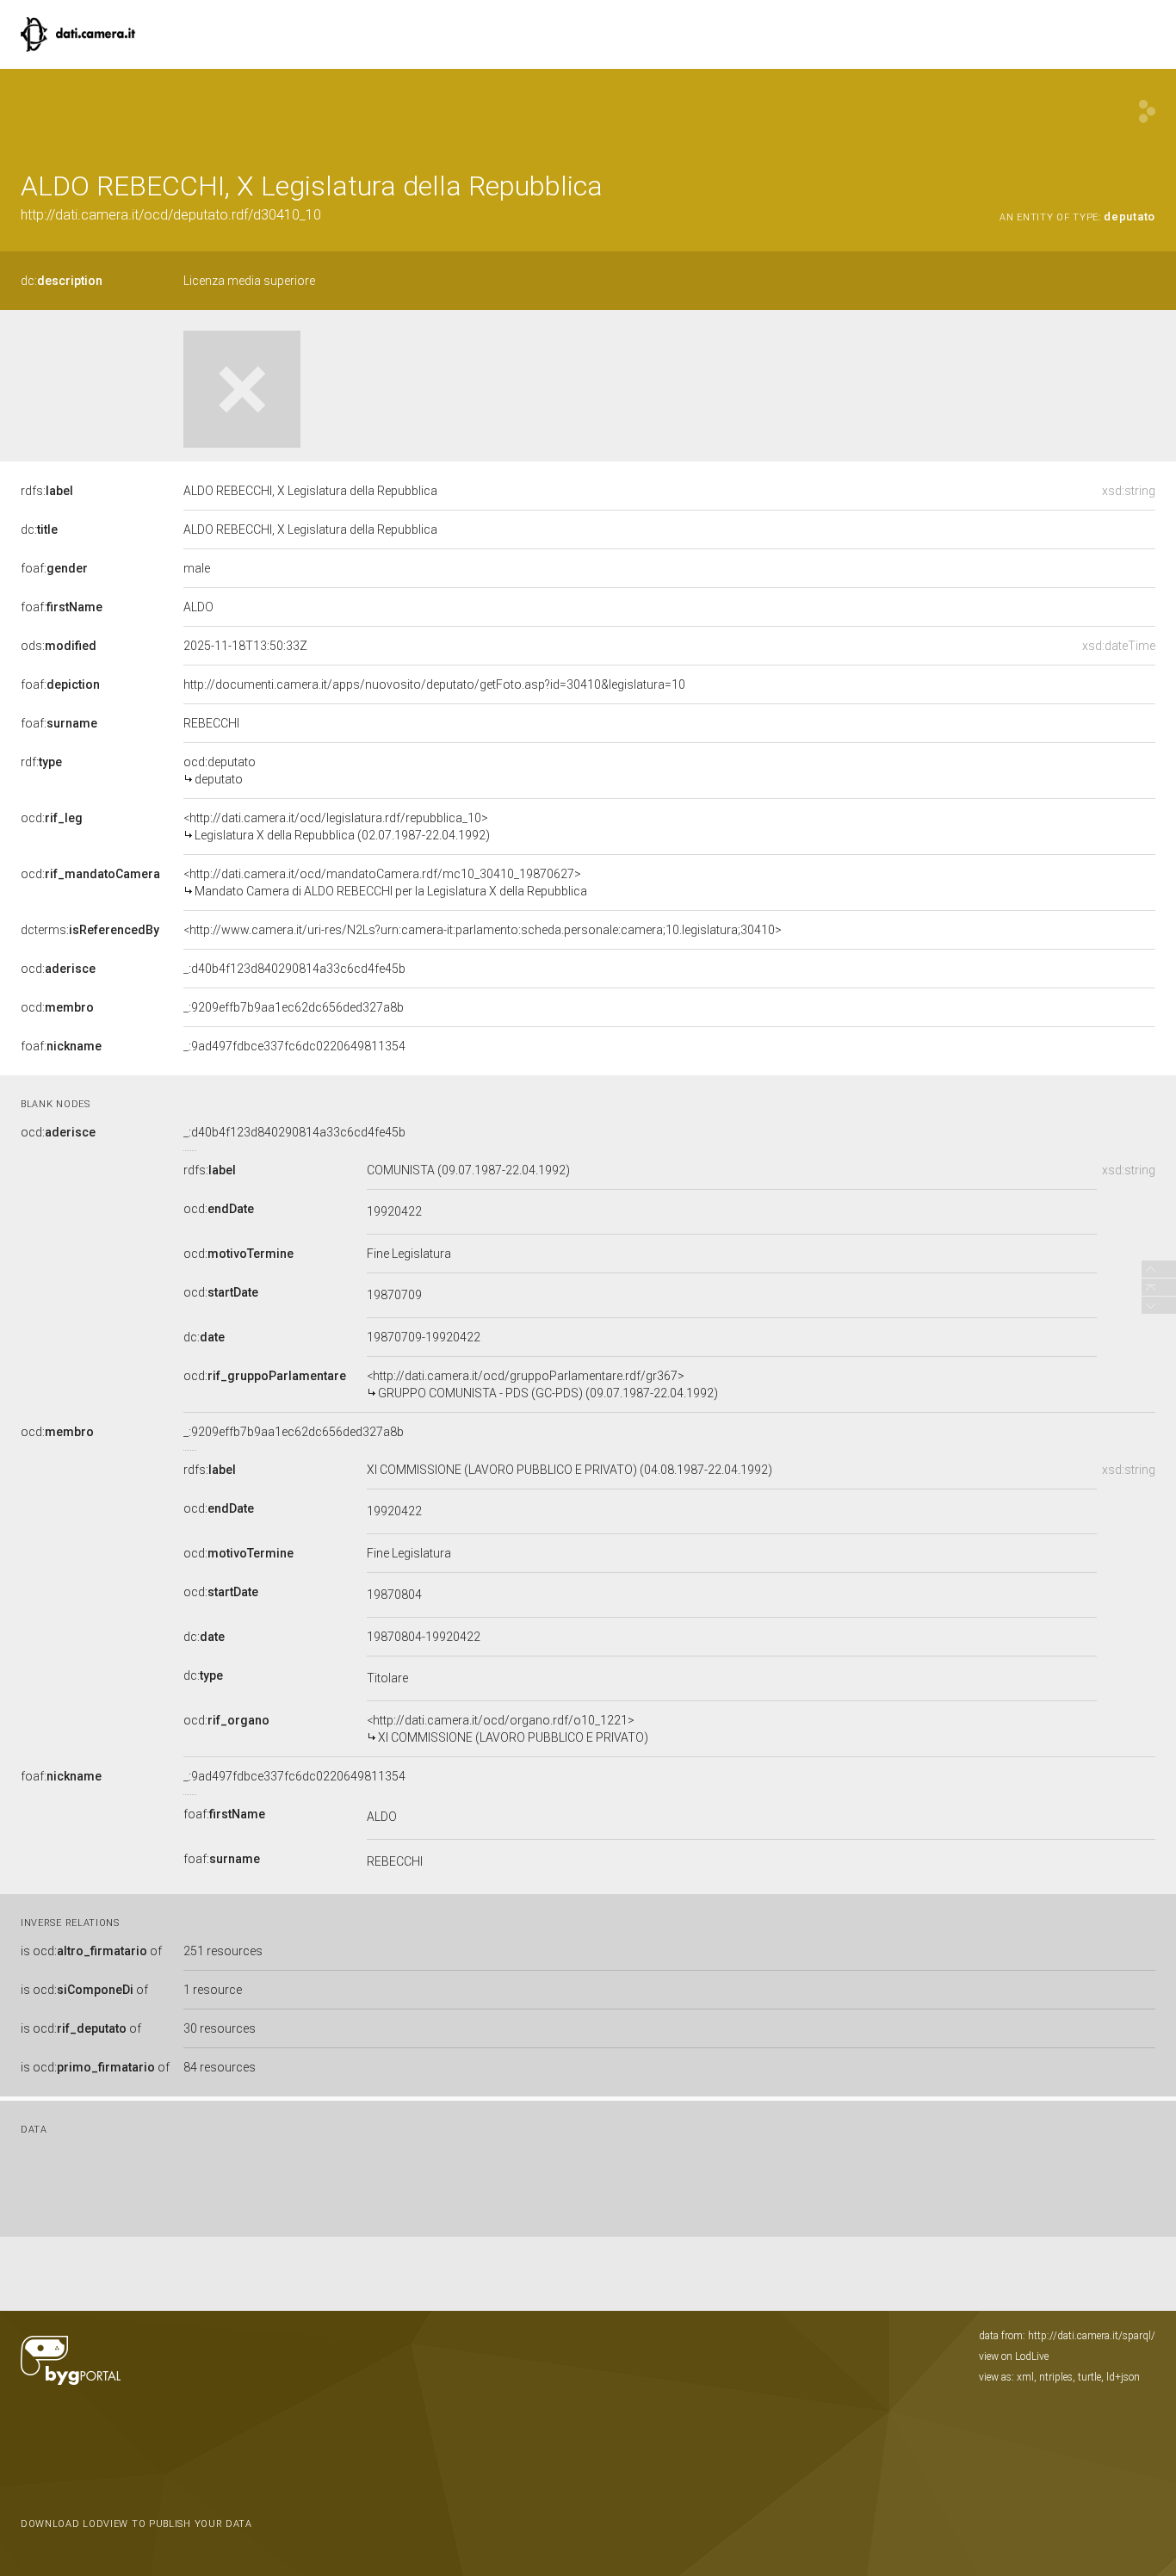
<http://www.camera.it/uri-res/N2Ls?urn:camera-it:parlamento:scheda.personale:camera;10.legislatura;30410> (483, 930)
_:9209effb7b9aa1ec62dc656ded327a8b (294, 1007)
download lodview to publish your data (136, 2524)
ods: (59, 646)
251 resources (223, 1951)
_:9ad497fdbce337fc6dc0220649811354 (294, 1046)
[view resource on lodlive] (1147, 111)
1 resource (213, 1990)
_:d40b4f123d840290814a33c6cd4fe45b (294, 969)
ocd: (52, 818)
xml (1025, 2377)
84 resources (220, 2067)
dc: (62, 281)
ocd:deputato (220, 771)
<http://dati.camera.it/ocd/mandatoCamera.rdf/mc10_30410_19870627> (385, 882)
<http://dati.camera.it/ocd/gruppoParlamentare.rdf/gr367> (542, 1384)
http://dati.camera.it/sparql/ (1092, 2336)
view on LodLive (1014, 2356)
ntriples (1056, 2377)
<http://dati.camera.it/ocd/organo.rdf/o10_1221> (508, 1729)
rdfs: (47, 491)
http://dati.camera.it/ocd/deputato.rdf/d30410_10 (171, 215)
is (91, 1951)
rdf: (41, 762)
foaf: (54, 568)
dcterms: (90, 930)
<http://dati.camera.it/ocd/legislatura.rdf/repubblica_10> (337, 827)
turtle (1089, 2377)
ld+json (1123, 2377)
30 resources (220, 2028)
